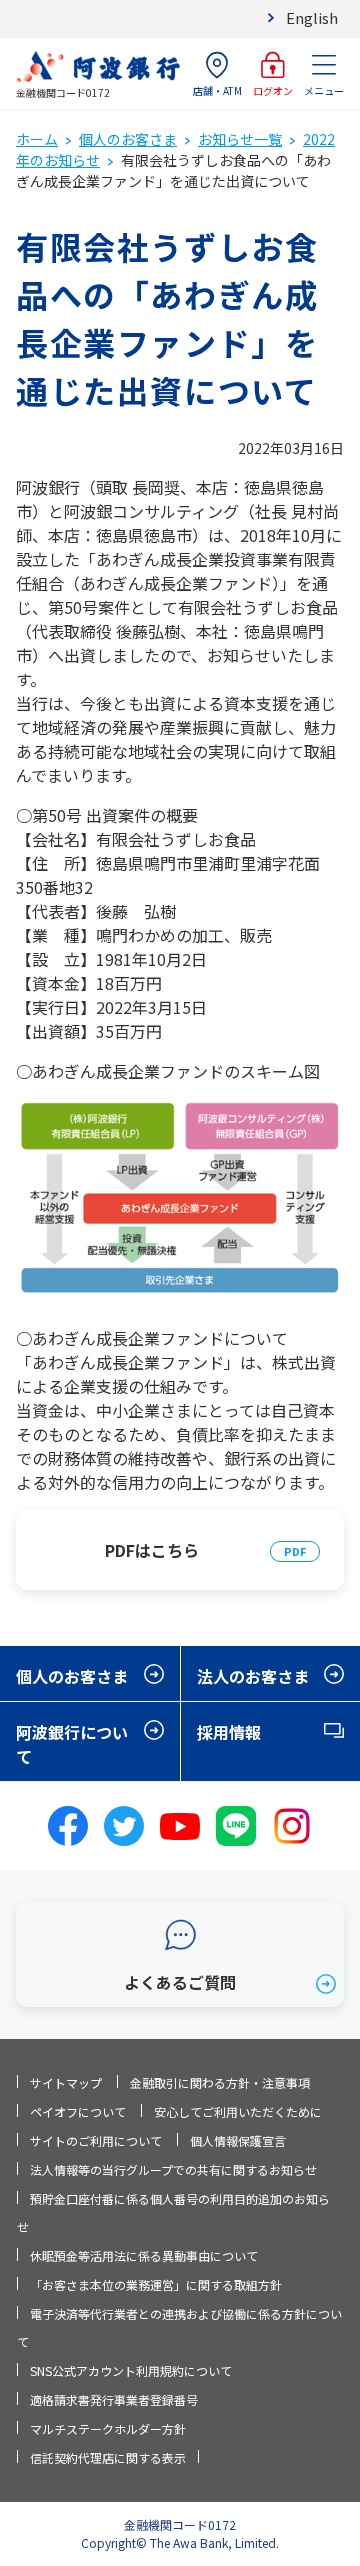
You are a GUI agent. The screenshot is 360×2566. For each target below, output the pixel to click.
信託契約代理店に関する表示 (108, 2457)
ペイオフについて (78, 2111)
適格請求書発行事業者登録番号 (114, 2399)
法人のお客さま (253, 1676)
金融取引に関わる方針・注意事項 (220, 2082)
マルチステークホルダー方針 (108, 2428)
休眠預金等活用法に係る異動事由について (144, 2255)
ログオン (273, 90)
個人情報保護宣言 (238, 2140)
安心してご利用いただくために (238, 2111)
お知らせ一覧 (240, 139)
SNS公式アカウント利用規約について (131, 2370)
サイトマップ (66, 2082)
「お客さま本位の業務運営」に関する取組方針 (156, 2284)
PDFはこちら (152, 1550)
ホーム (37, 139)
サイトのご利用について (96, 2140)
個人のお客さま (128, 139)
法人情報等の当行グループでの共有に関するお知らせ (173, 2169)
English (312, 17)
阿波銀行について (72, 1744)
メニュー (324, 90)
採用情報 (229, 1732)
